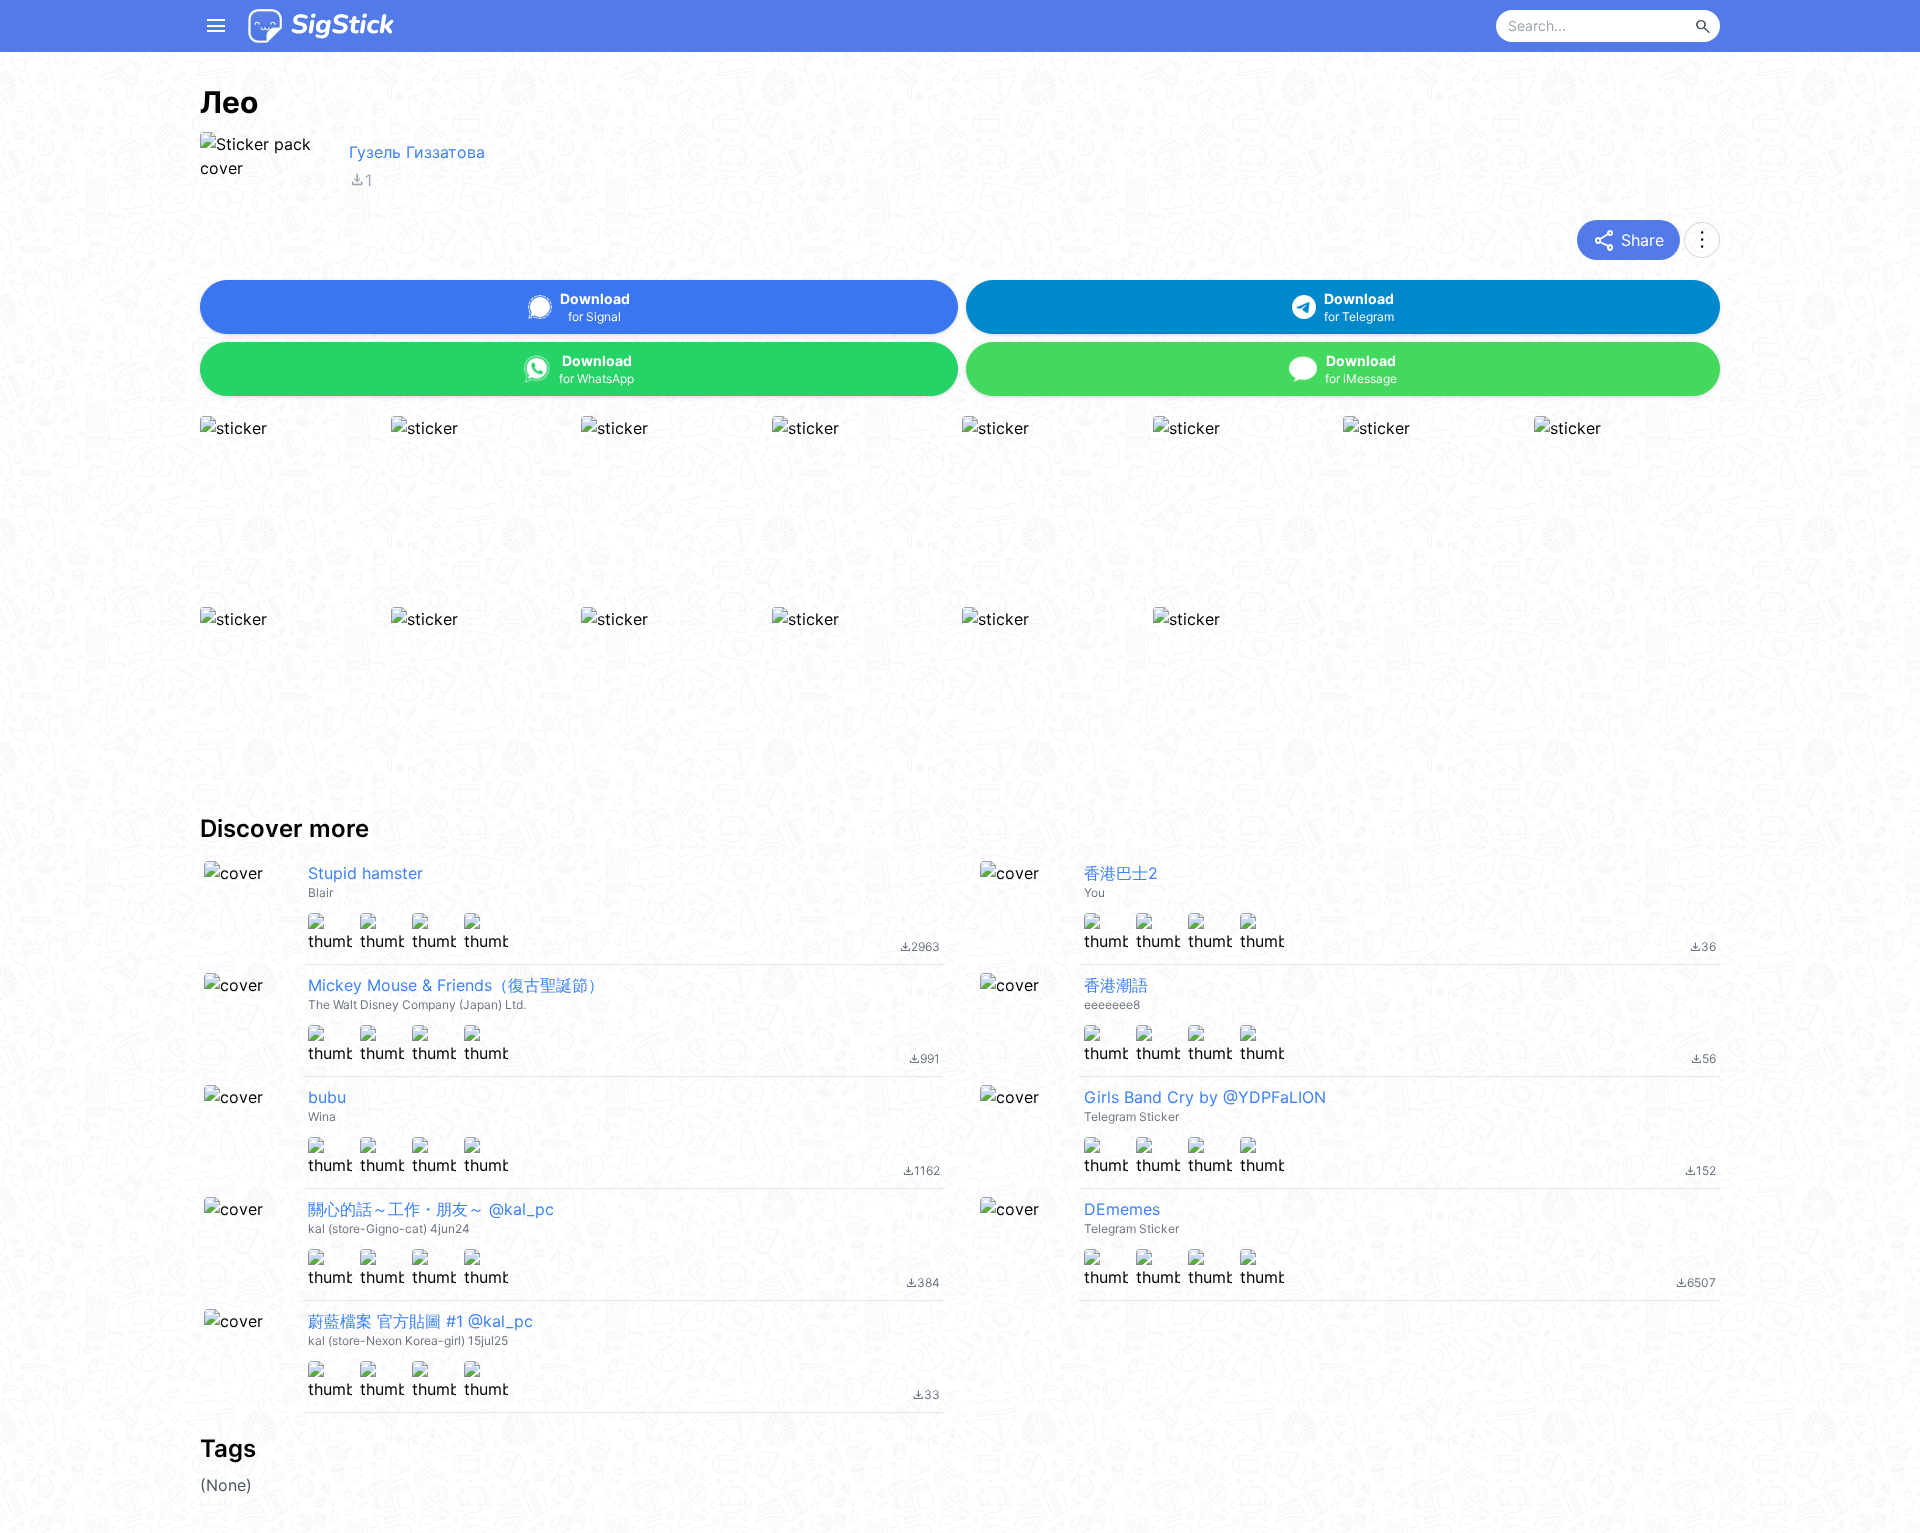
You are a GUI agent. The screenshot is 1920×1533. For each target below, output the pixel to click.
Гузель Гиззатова (417, 152)
